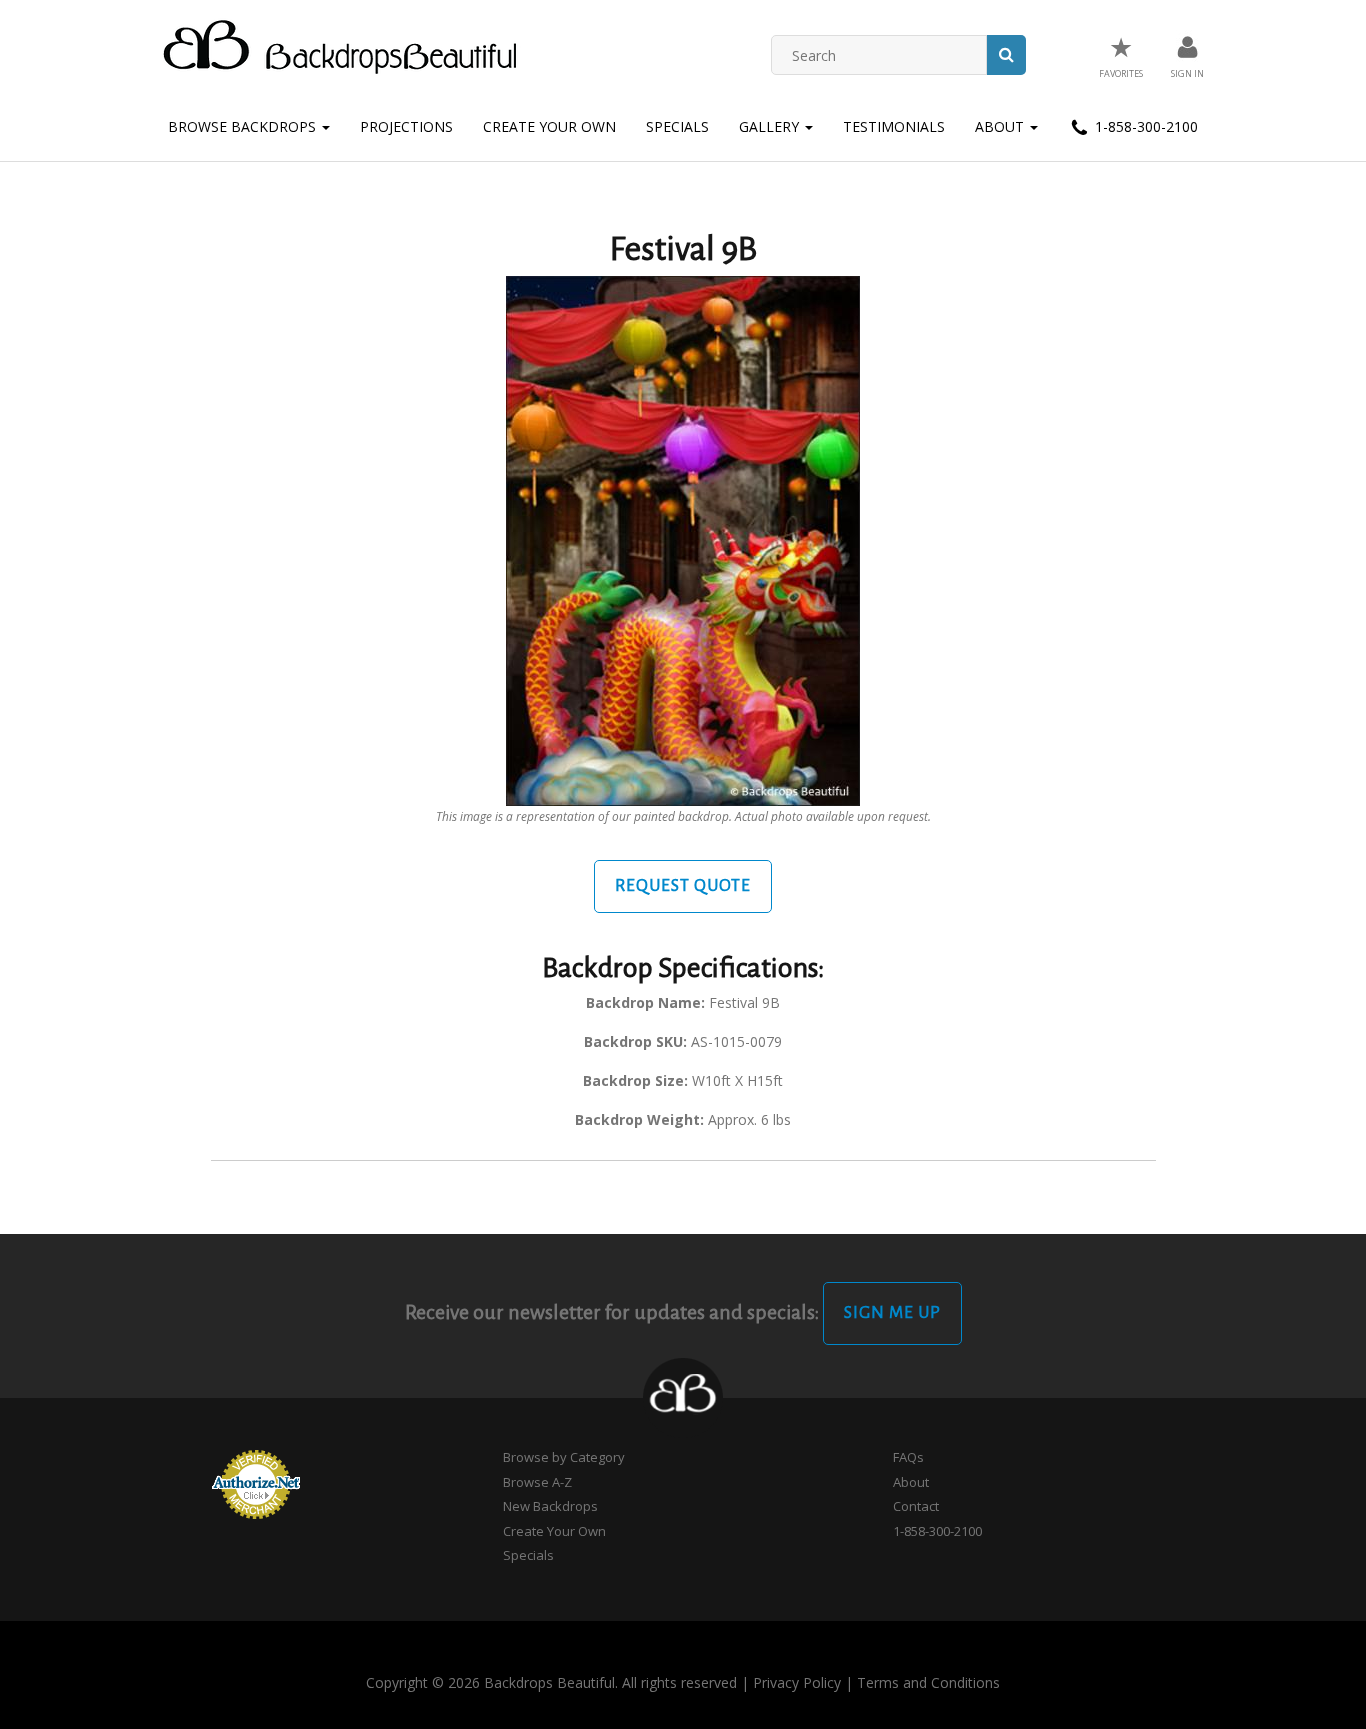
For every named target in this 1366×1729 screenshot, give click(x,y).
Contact (916, 1506)
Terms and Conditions (928, 1682)
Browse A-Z (537, 1482)
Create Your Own (549, 126)
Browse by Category (564, 1457)
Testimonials (894, 126)
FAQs (908, 1457)
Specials (677, 126)
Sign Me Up (892, 1313)
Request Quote (683, 886)
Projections (406, 126)
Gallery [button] (771, 126)
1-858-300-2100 (1144, 126)
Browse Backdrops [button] (244, 126)
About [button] (1001, 126)
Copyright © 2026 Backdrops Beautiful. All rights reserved (551, 1682)
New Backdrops (550, 1506)
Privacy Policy (797, 1682)
